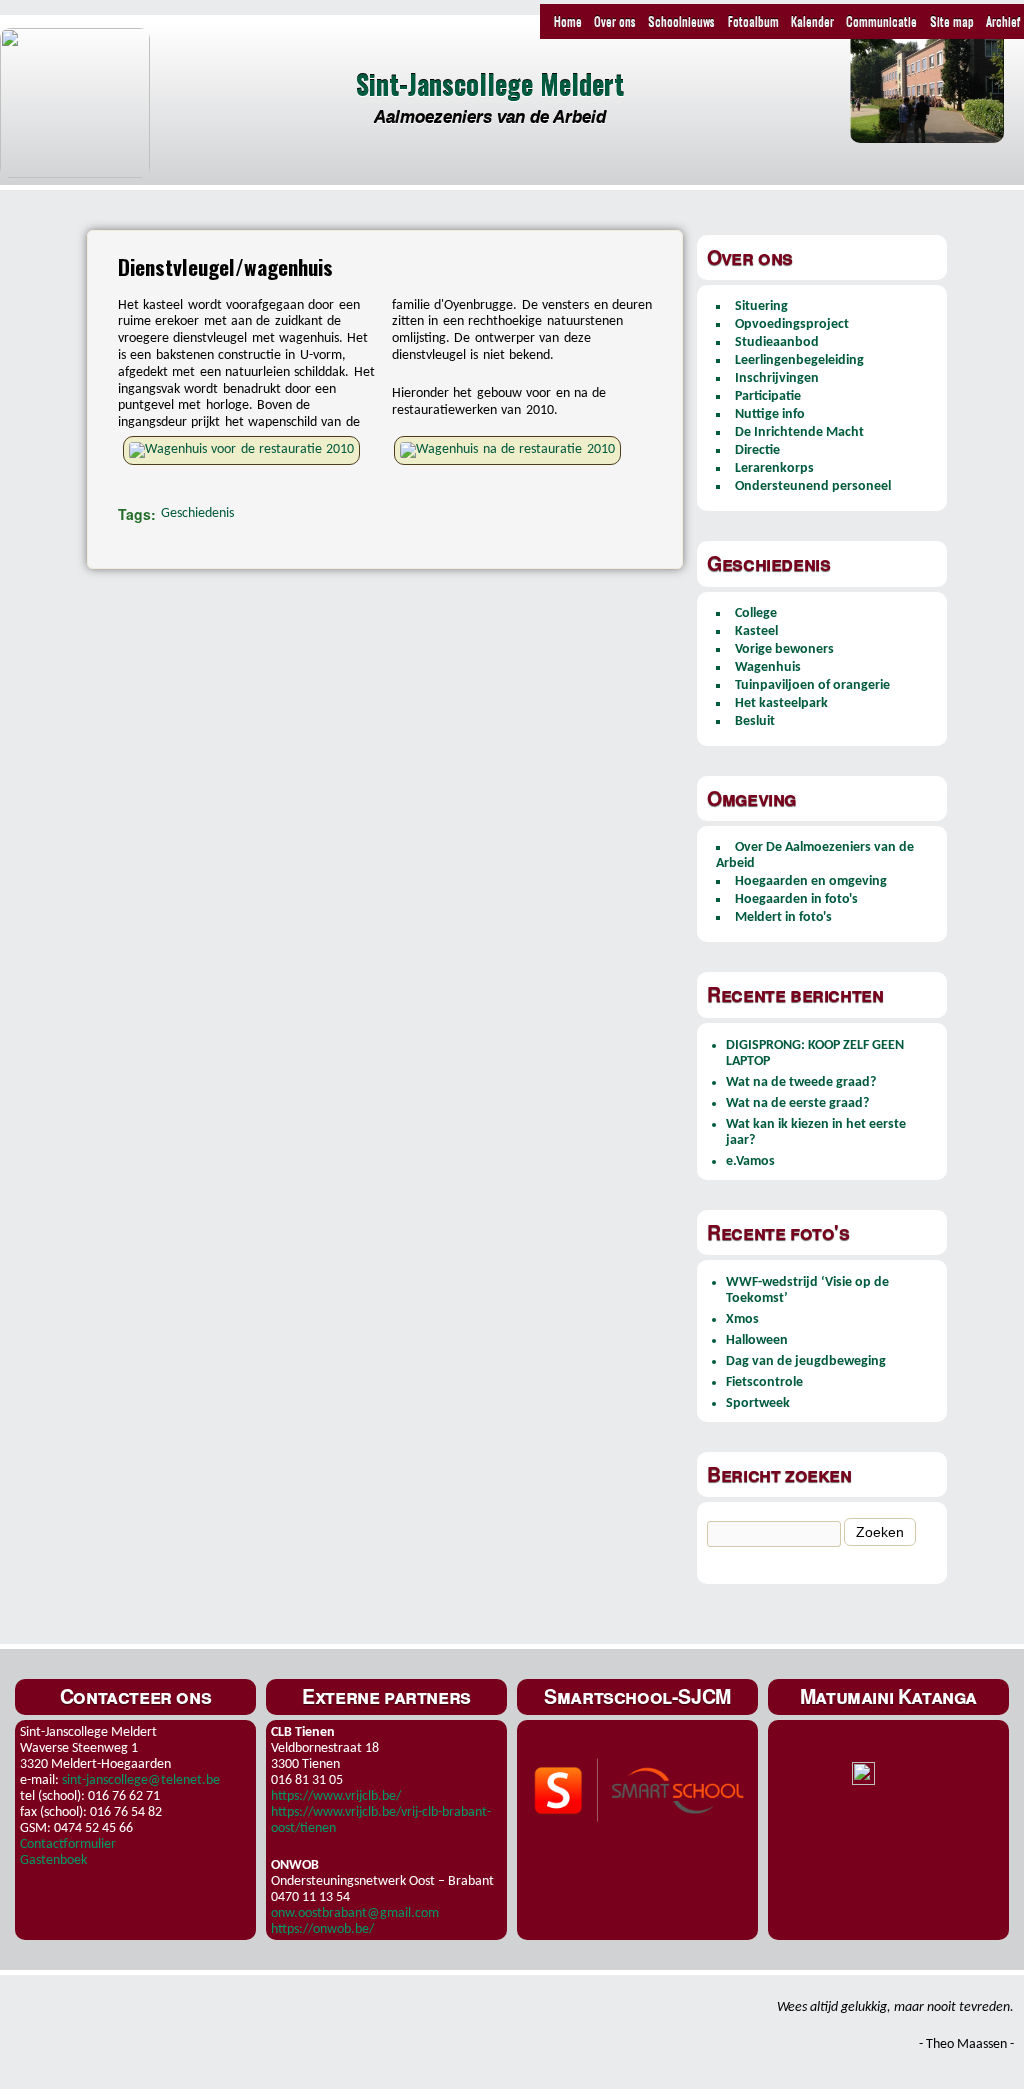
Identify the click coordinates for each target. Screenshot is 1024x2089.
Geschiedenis (197, 513)
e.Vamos (750, 1161)
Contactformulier (68, 1844)
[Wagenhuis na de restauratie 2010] (515, 449)
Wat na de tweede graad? (801, 1082)
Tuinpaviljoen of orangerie (812, 685)
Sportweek (758, 1403)
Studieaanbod (777, 342)
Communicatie (881, 20)
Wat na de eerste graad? (797, 1103)
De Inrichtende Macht (799, 432)
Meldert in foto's (783, 917)
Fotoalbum (753, 20)
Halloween (757, 1340)
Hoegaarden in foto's (796, 899)
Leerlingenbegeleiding (799, 360)
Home (568, 20)
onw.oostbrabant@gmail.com (355, 1913)
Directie (757, 450)
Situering (761, 306)
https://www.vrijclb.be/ (336, 1796)
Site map (952, 20)
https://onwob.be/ (322, 1929)
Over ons (615, 20)
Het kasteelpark (781, 703)
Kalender (812, 20)
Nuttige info (770, 414)
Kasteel (756, 631)
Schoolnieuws (681, 20)
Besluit (755, 721)
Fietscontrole (764, 1382)
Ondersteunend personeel (813, 486)
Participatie (768, 396)
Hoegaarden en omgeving (811, 881)
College (756, 613)
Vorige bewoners (784, 649)
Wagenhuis (768, 667)
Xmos (742, 1319)
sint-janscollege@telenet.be (141, 1780)
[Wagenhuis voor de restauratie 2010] (249, 449)
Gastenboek (53, 1860)
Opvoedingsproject (792, 324)
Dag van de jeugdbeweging (806, 1361)
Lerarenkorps (774, 468)
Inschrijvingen (777, 378)
